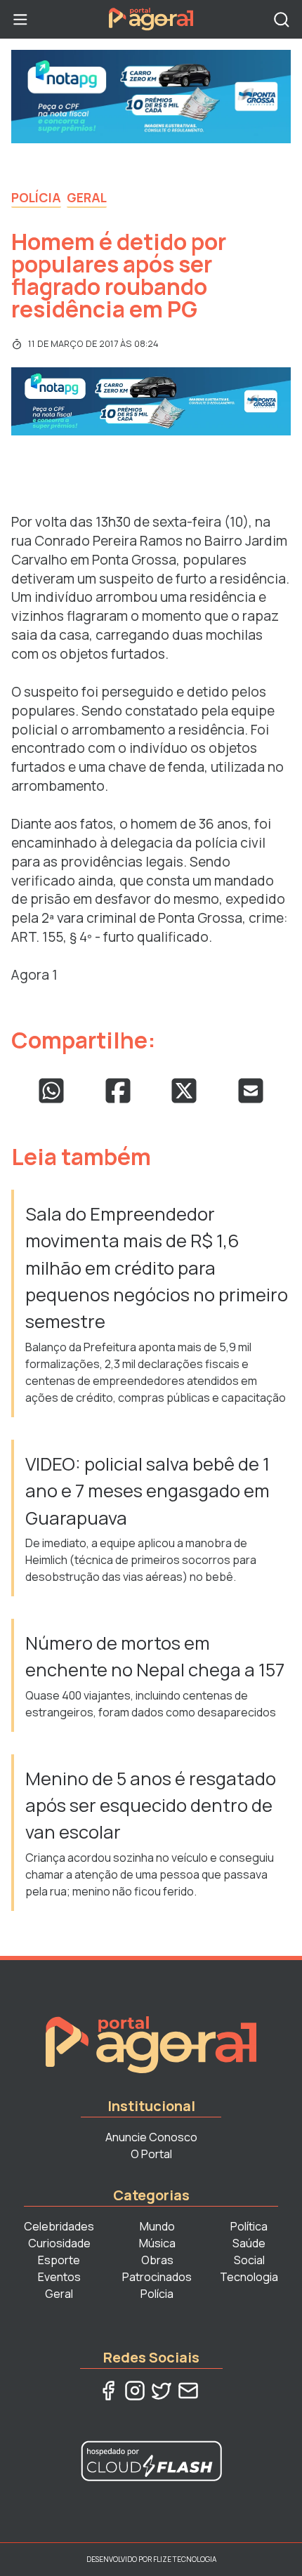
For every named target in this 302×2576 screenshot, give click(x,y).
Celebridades (59, 2226)
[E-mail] (188, 2391)
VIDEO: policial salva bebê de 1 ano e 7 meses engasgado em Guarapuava (147, 1491)
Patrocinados (157, 2277)
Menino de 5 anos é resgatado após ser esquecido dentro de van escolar (151, 1806)
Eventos (59, 2277)
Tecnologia (249, 2277)
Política (249, 2226)
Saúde (249, 2243)
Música (157, 2243)
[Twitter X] (162, 2391)
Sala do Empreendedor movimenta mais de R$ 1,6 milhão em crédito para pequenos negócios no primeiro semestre (157, 1268)
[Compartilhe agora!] (51, 1091)
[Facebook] (108, 2391)
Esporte (59, 2260)
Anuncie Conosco (151, 2137)
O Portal (151, 2154)
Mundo (157, 2226)
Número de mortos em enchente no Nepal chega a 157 (155, 1656)
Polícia (36, 197)
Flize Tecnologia (185, 2559)
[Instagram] (135, 2391)
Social (249, 2260)
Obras (157, 2260)
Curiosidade (59, 2243)
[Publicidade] (151, 97)
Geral (87, 197)
